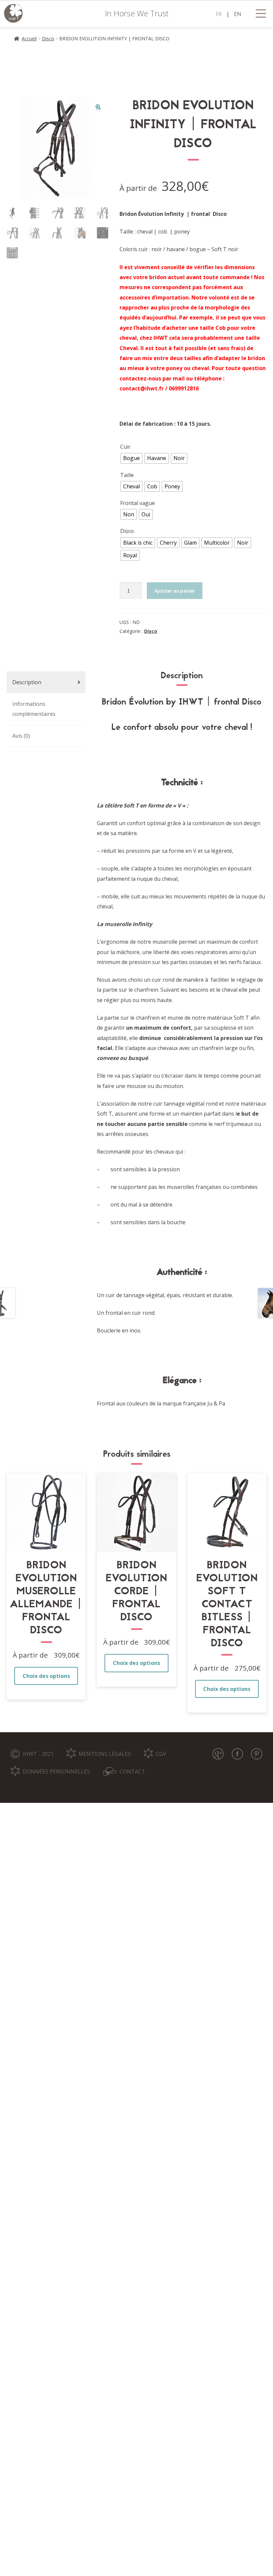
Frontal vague (137, 503)
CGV (161, 1754)
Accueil (29, 38)
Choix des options (46, 1676)
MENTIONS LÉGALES (105, 1754)
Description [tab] (27, 682)
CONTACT (132, 1772)
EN (238, 14)
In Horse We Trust (137, 13)
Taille (127, 475)
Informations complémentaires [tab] (34, 709)
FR (219, 14)
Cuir (125, 447)
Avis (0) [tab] (21, 736)
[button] (98, 107)
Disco (48, 38)
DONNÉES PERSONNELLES (56, 1772)
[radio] (132, 458)
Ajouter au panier (175, 591)
